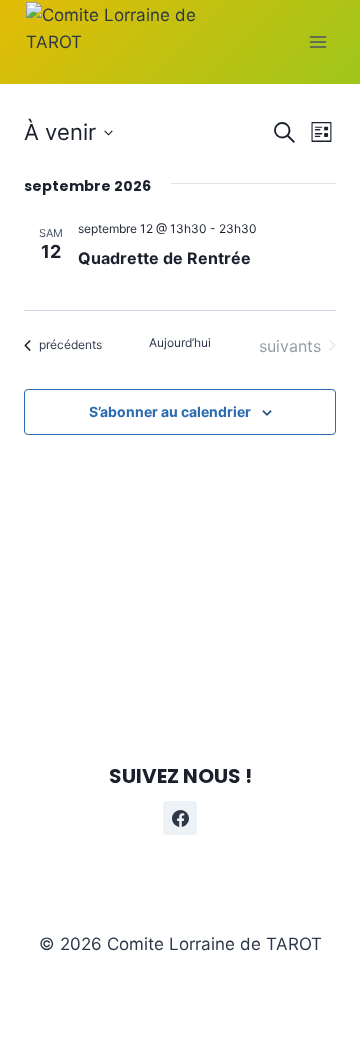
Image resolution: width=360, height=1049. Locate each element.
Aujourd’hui (180, 342)
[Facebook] (180, 818)
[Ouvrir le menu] (317, 41)
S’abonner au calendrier (170, 411)
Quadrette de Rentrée (164, 258)
